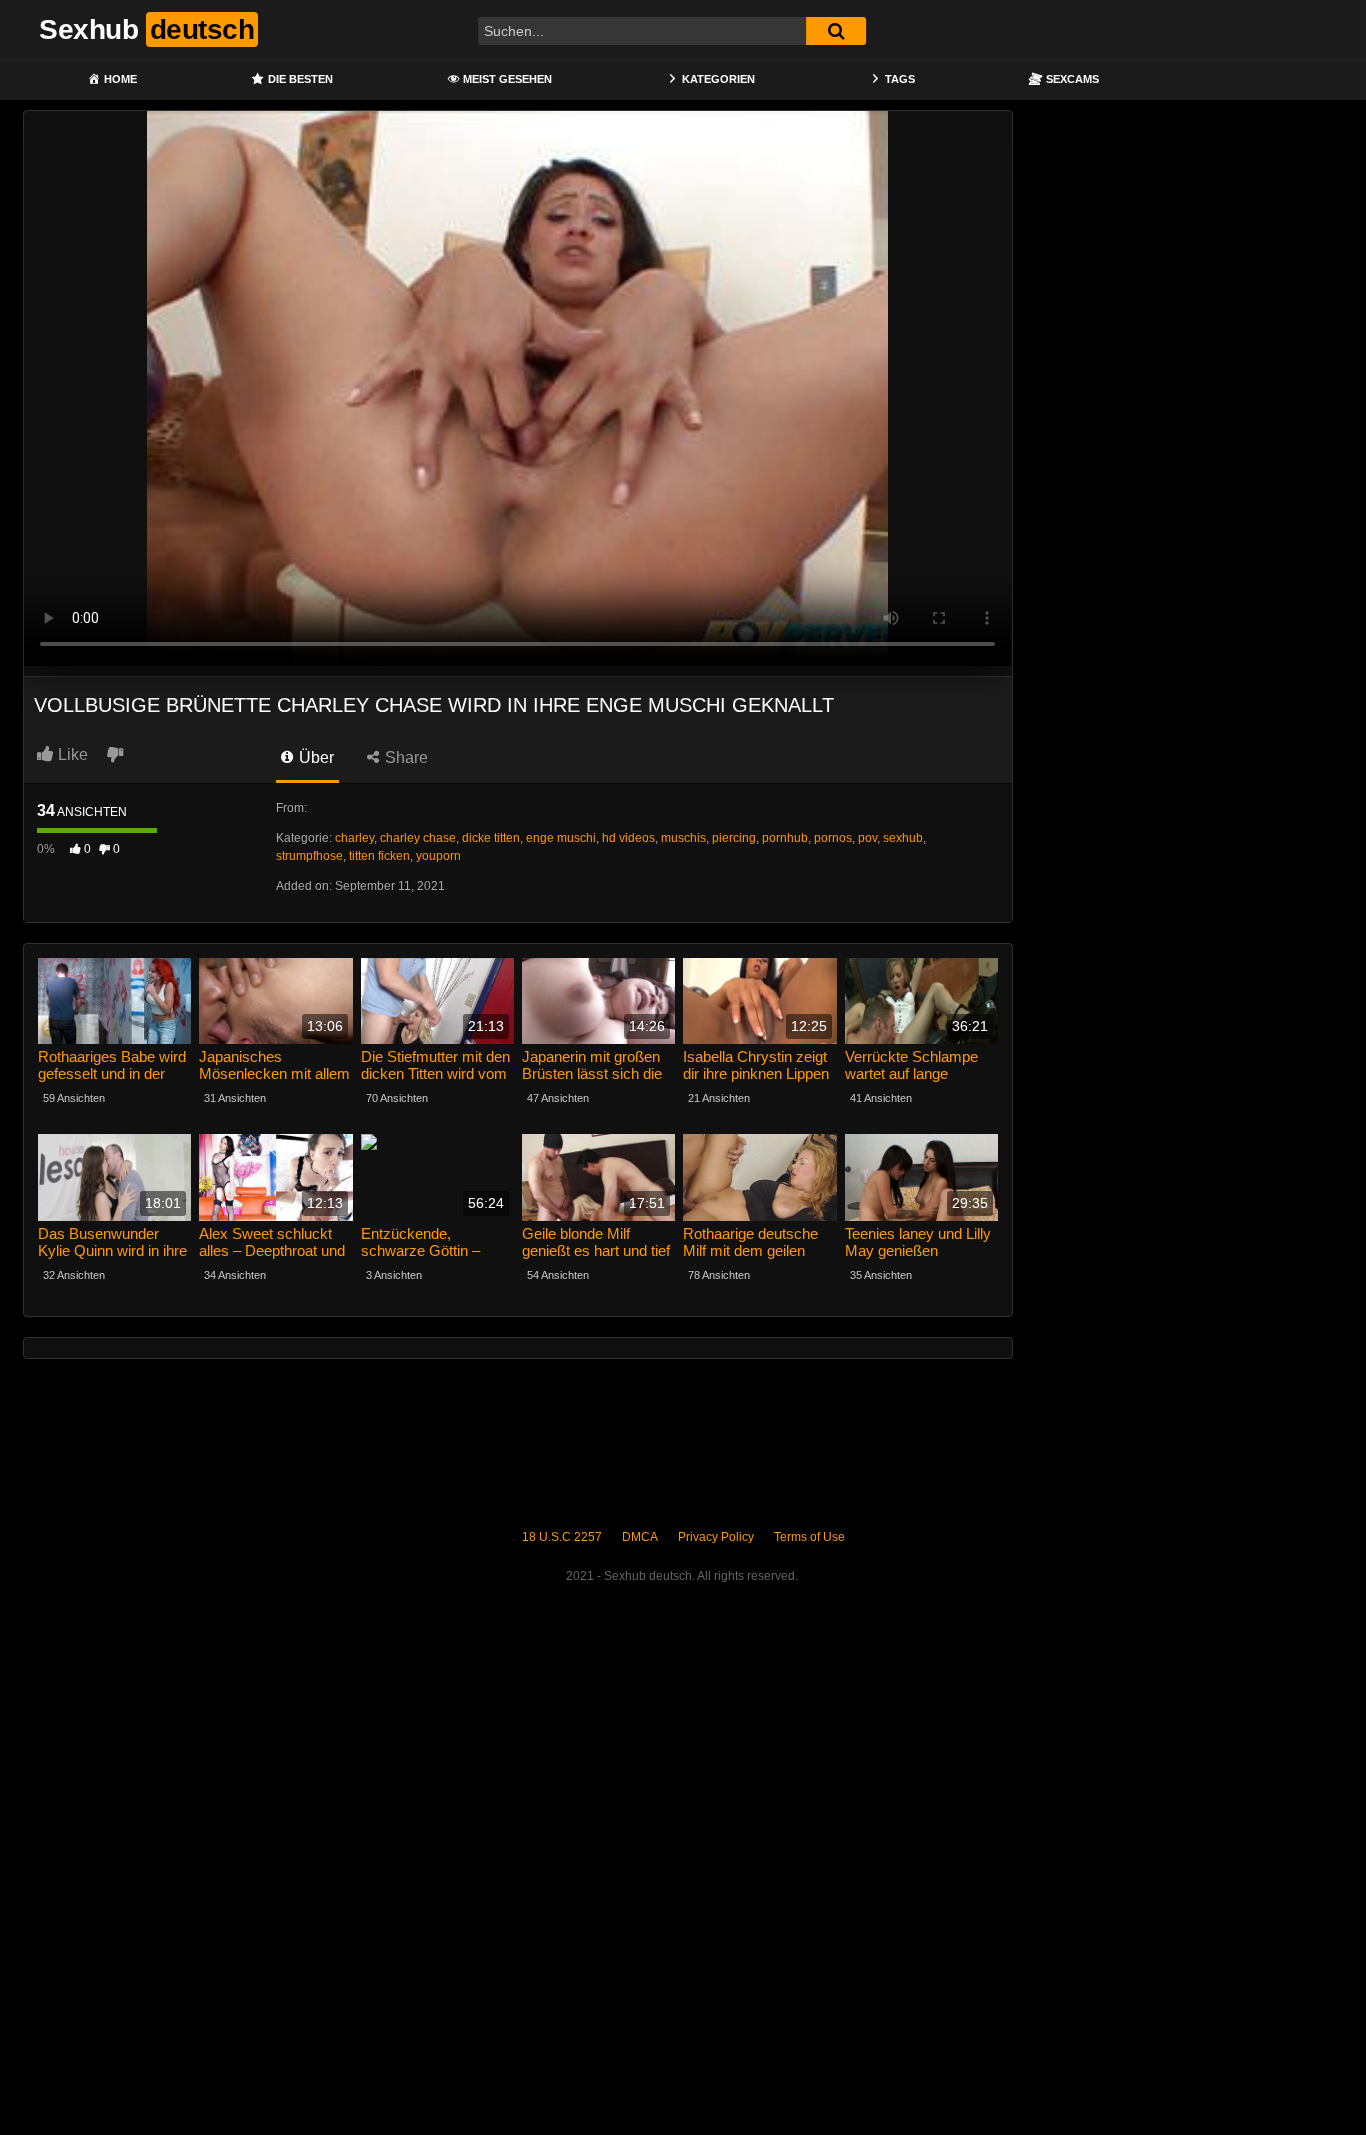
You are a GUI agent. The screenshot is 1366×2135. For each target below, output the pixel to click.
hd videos (628, 838)
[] (836, 31)
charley (354, 838)
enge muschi (561, 838)
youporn (438, 856)
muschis (683, 838)
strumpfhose (309, 856)
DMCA (640, 1537)
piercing (734, 838)
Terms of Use (809, 1537)
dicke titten (491, 838)
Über (314, 757)
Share (404, 757)
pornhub (785, 838)
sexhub (903, 838)
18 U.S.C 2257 (562, 1537)
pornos (833, 838)
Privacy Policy (716, 1537)
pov (867, 838)
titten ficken (379, 856)
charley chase (418, 838)
